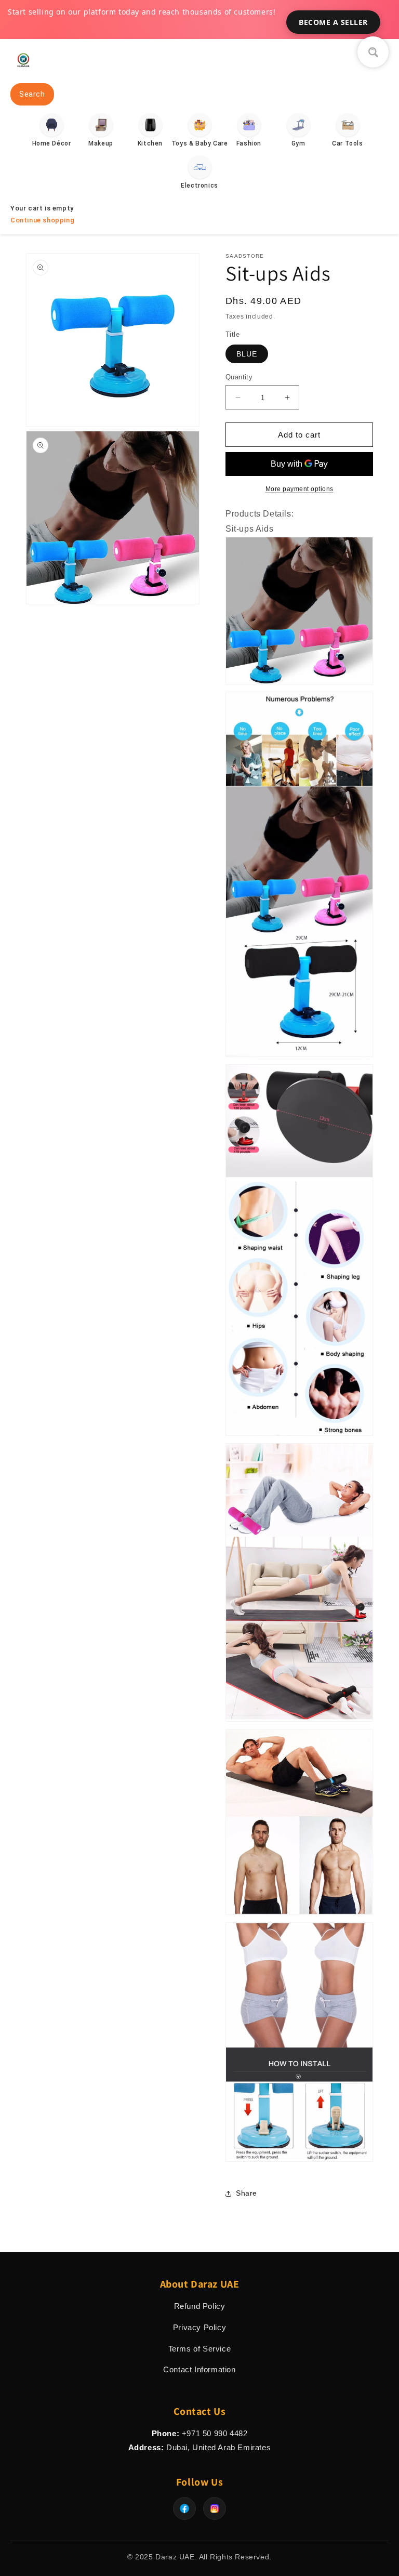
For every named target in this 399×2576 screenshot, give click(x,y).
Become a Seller (333, 22)
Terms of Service (200, 2349)
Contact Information (199, 2369)
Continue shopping (42, 220)
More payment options (300, 489)
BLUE (247, 354)
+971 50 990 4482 (215, 2433)
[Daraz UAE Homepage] (23, 70)
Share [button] (247, 2193)
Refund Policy (200, 2306)
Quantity (239, 377)
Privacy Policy (199, 2327)
